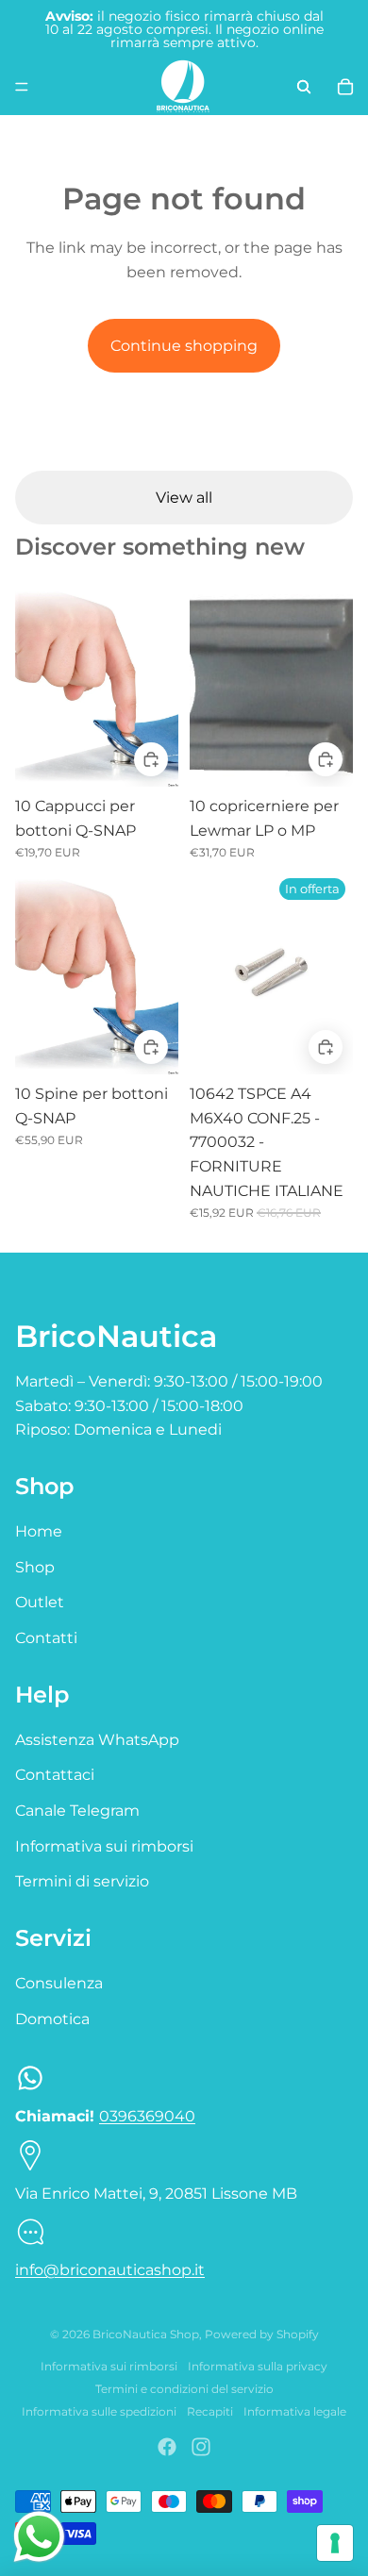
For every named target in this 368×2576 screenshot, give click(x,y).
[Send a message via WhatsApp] (39, 2537)
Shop (35, 1567)
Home (39, 1531)
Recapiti (210, 2411)
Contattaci (55, 1775)
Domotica (52, 2019)
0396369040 (147, 2116)
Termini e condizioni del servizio (184, 2389)
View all (184, 498)
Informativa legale (295, 2411)
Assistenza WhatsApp (97, 1740)
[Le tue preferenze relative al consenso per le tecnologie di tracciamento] (335, 2543)
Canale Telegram (77, 1811)
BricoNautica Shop (146, 2334)
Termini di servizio (82, 1881)
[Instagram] (201, 2447)
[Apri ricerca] (304, 87)
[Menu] (22, 87)
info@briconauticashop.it (110, 2270)
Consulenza (59, 1983)
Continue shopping (184, 346)
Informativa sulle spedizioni (99, 2411)
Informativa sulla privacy (258, 2366)
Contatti (46, 1638)
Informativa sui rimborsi (104, 1846)
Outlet (40, 1602)
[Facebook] (167, 2447)
